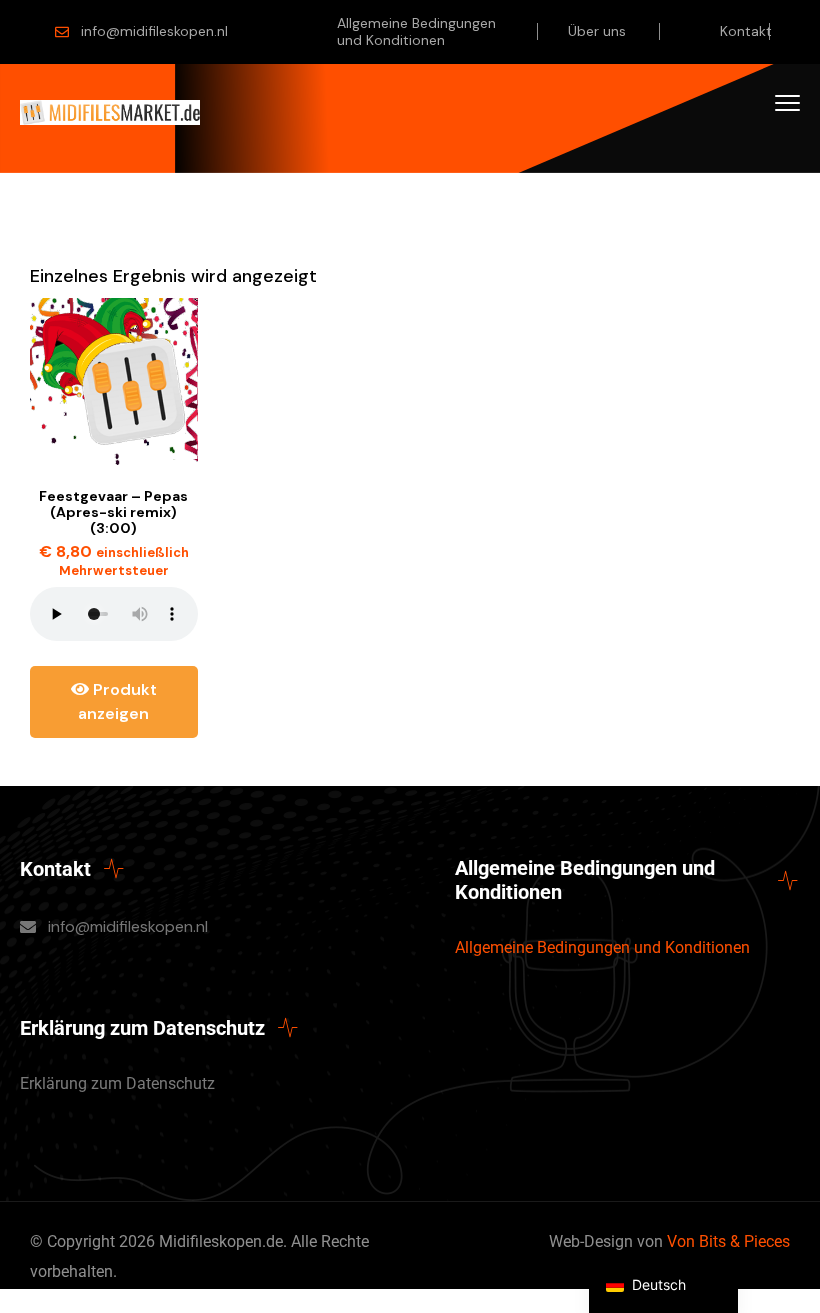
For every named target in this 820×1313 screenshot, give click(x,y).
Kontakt (746, 31)
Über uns (597, 31)
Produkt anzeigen (117, 701)
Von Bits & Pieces (728, 1241)
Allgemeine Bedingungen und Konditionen (416, 31)
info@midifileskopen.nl (154, 31)
